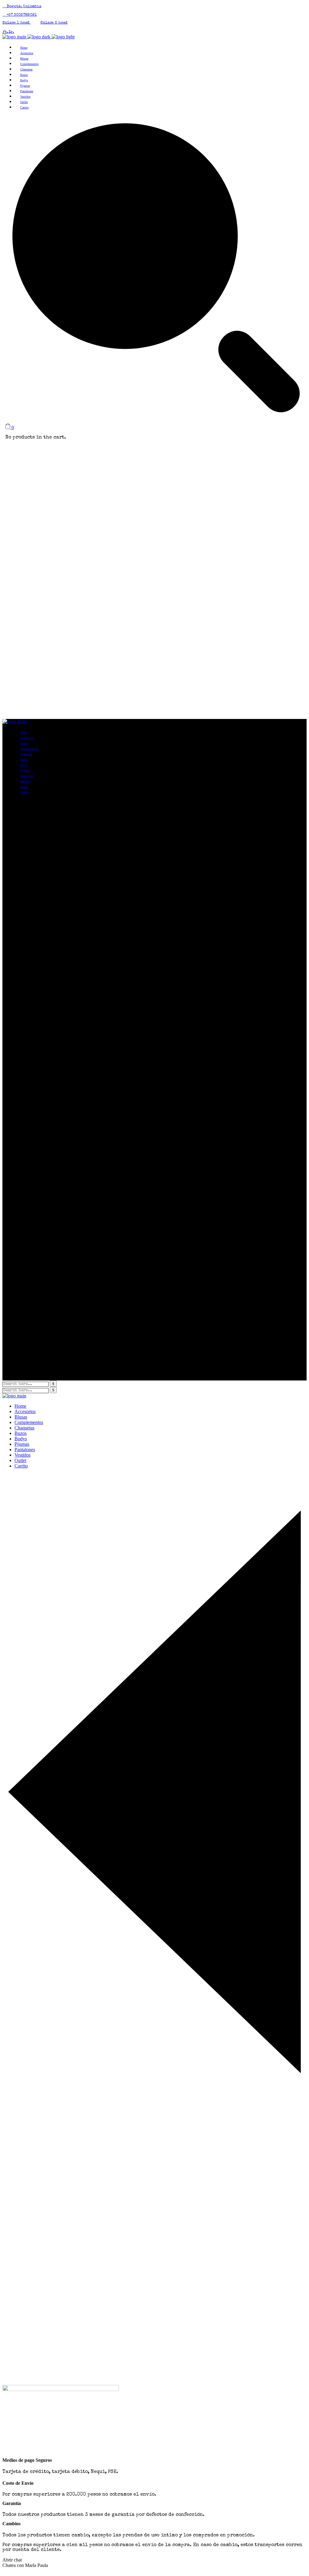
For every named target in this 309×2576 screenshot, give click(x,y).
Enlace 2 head (54, 23)
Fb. (5, 32)
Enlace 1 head (17, 23)
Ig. (11, 32)
